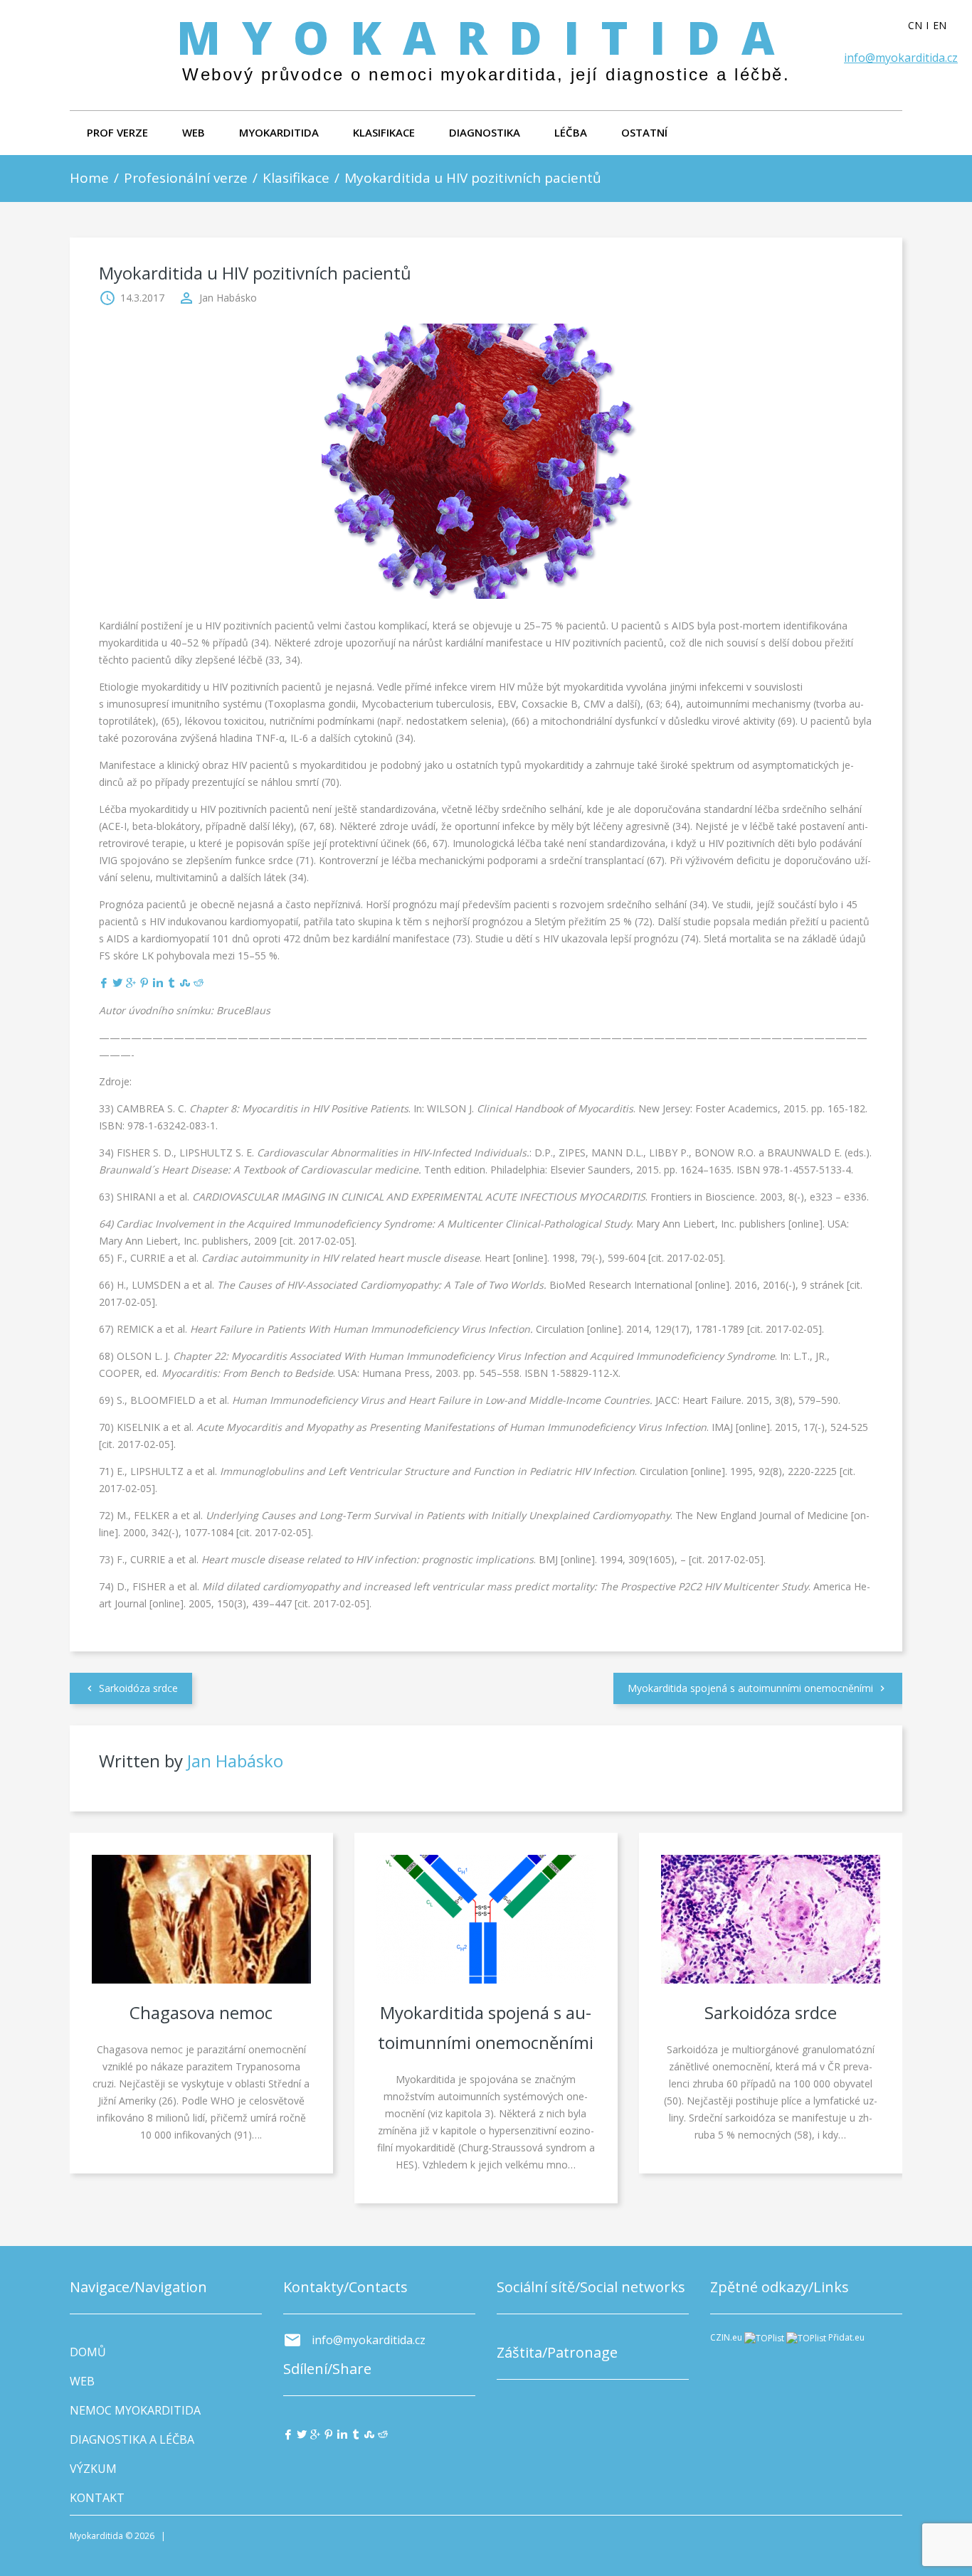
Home (89, 178)
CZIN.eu (726, 2337)
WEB (194, 132)
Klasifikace (296, 178)
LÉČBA (571, 132)
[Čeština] (920, 26)
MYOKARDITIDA (279, 132)
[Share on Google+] (131, 983)
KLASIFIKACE (384, 132)
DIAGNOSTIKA (485, 132)
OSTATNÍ (644, 132)
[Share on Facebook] (104, 983)
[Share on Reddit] (199, 983)
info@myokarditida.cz (901, 58)
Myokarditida (486, 37)
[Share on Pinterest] (144, 983)
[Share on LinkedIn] (158, 983)
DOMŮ (88, 2352)
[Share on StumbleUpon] (185, 983)
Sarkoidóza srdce (138, 1688)
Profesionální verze (186, 178)
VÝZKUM (93, 2469)
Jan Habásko (228, 298)
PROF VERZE (117, 132)
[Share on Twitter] (117, 983)
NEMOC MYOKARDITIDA (135, 2410)
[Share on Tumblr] (171, 983)
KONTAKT (97, 2498)
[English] (945, 26)
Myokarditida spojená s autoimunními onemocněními (750, 1688)
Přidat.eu (846, 2337)
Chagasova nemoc (201, 2012)
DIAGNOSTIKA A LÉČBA (132, 2439)
